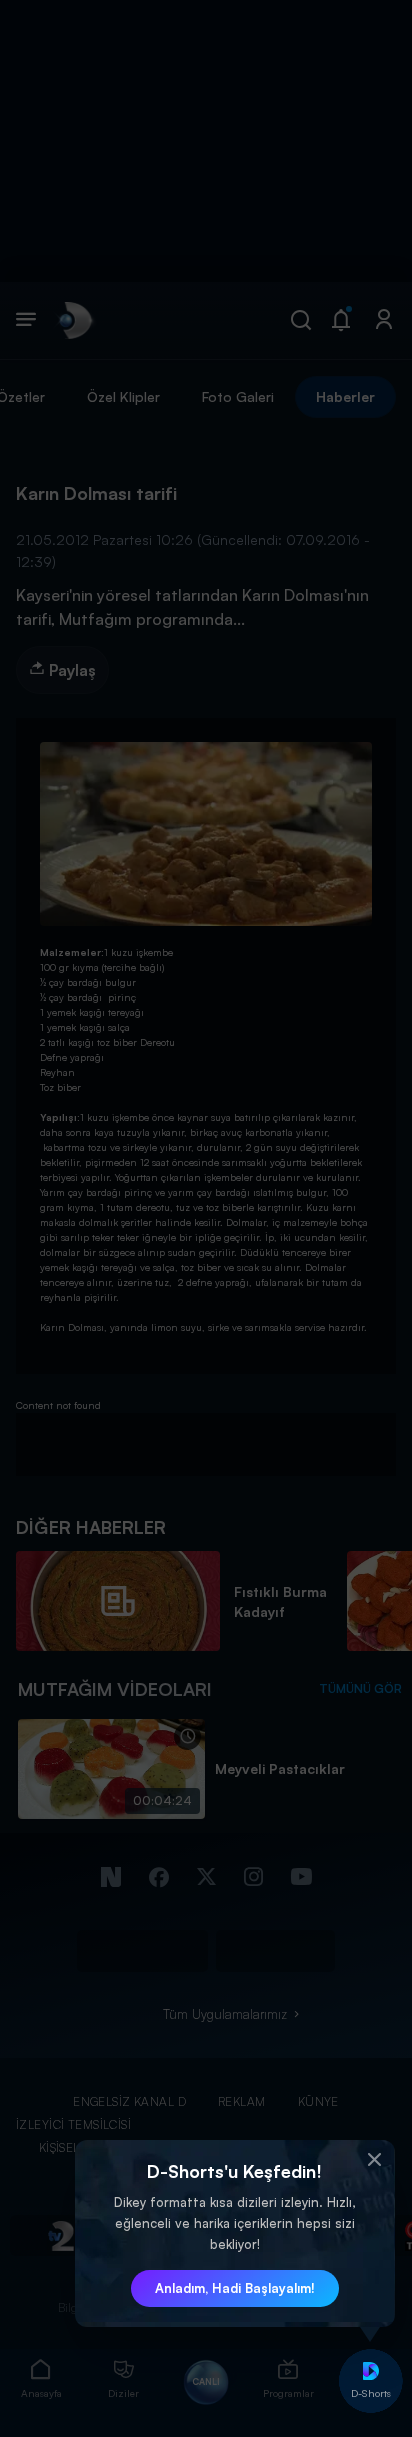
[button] (375, 2160)
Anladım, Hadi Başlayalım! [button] (235, 2288)
